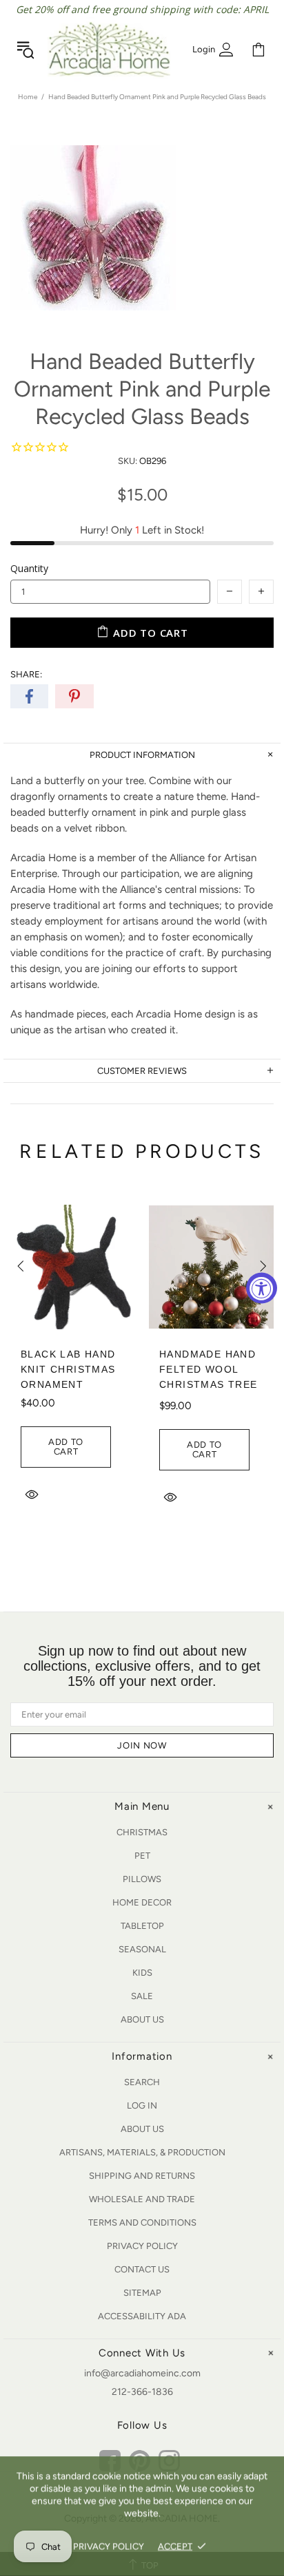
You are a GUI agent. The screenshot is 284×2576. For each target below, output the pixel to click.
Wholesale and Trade (142, 2199)
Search (142, 2082)
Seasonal (142, 1949)
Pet (142, 1856)
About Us (142, 2019)
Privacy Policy (142, 2246)
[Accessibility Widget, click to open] (262, 1288)
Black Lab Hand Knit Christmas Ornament (68, 1369)
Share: (26, 674)
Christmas (142, 1832)
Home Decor (142, 1902)
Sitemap (142, 2293)
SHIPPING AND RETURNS (142, 2176)
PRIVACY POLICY (109, 2546)
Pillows (142, 1879)
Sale (142, 1996)
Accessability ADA (142, 2316)
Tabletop (142, 1926)
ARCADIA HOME (109, 50)
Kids (142, 1973)
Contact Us (142, 2269)
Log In (142, 2105)
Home (28, 97)
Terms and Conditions (142, 2223)
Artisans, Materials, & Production (142, 2152)
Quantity (29, 568)
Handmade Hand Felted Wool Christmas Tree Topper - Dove (208, 1377)
